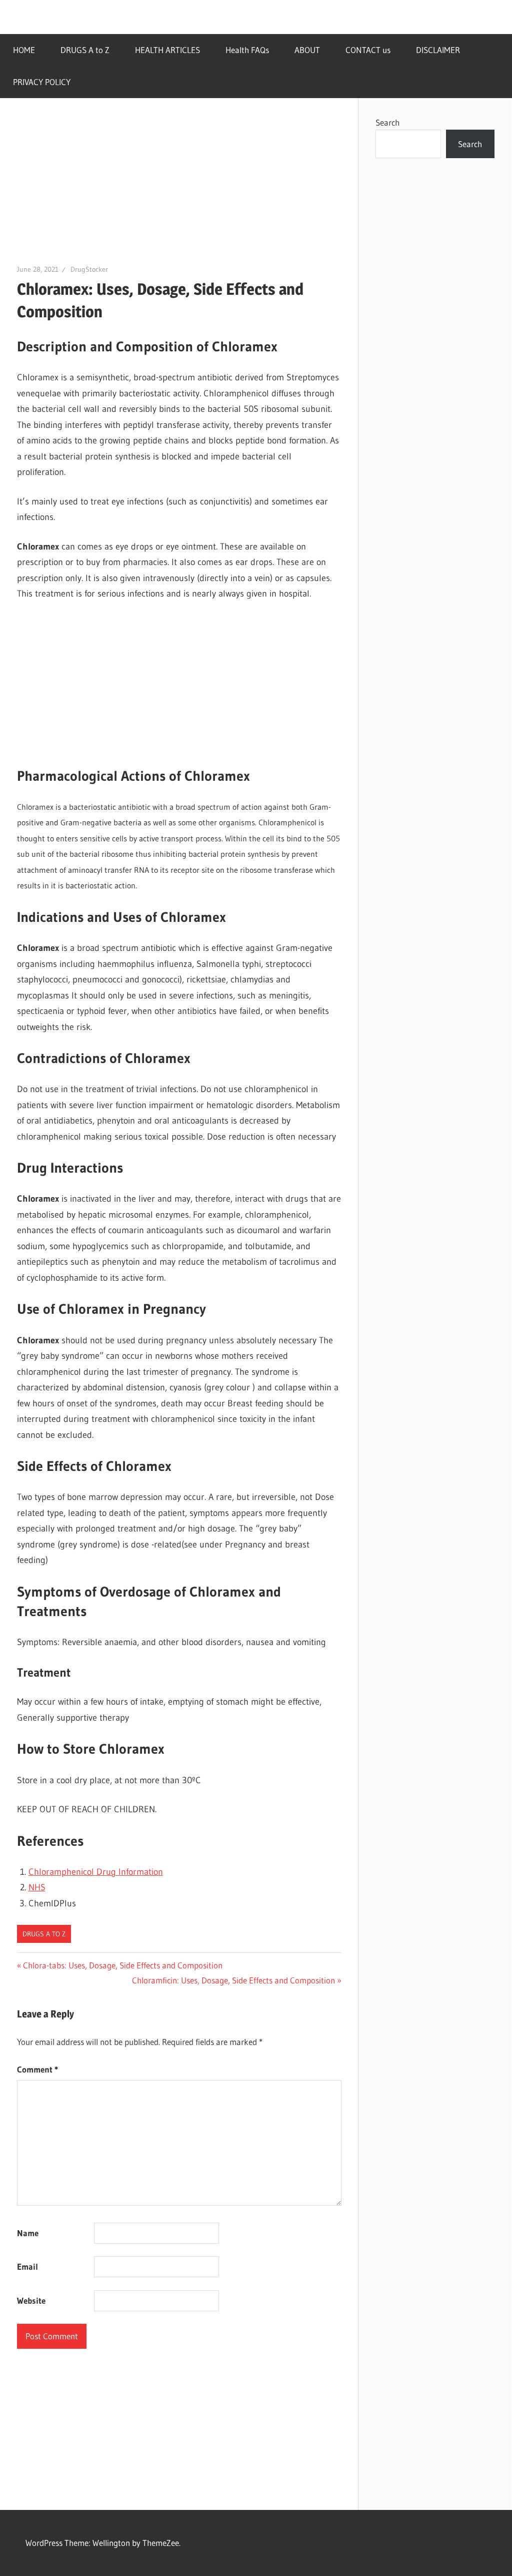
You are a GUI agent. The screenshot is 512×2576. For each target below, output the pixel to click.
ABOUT (307, 50)
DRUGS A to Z (85, 50)
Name (28, 2233)
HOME (24, 50)
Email (27, 2266)
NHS (37, 1887)
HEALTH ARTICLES (167, 50)
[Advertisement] (179, 189)
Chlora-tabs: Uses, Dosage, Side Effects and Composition (122, 1965)
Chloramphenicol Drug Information (96, 1872)
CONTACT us (368, 50)
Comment (37, 2069)
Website (31, 2300)
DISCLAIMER (438, 50)
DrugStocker (89, 269)
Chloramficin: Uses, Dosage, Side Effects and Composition (233, 1980)
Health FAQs (247, 50)
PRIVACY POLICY (42, 82)
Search (387, 122)
